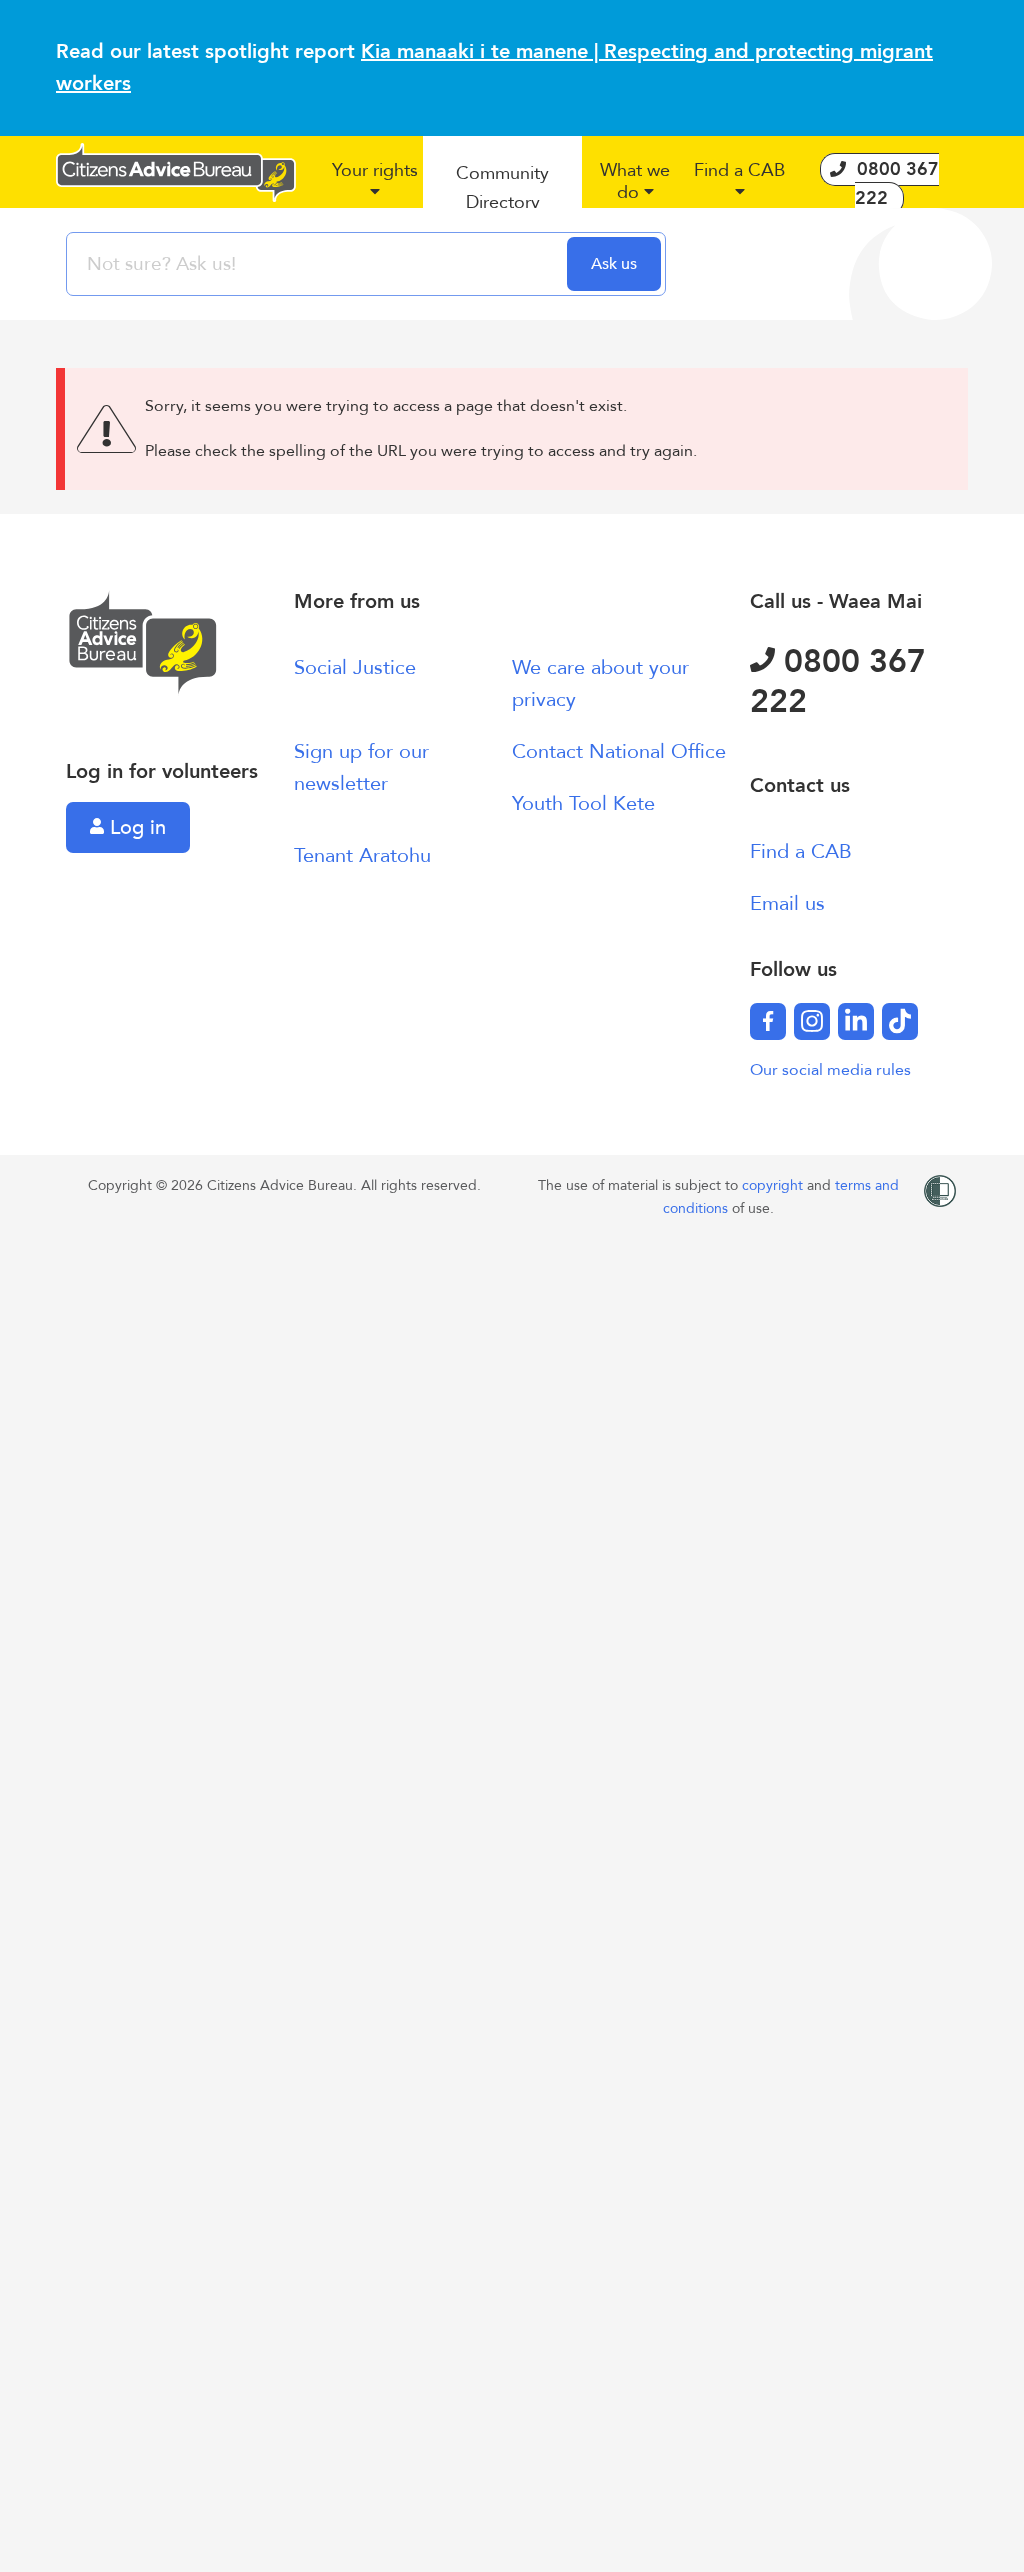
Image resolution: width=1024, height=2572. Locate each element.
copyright (774, 1185)
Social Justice (355, 667)
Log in (135, 827)
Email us (787, 903)
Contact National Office (619, 751)
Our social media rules (830, 1070)
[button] (374, 189)
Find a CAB (801, 851)
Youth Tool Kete (583, 803)
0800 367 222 (838, 682)
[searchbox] (319, 264)
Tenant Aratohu (362, 855)
